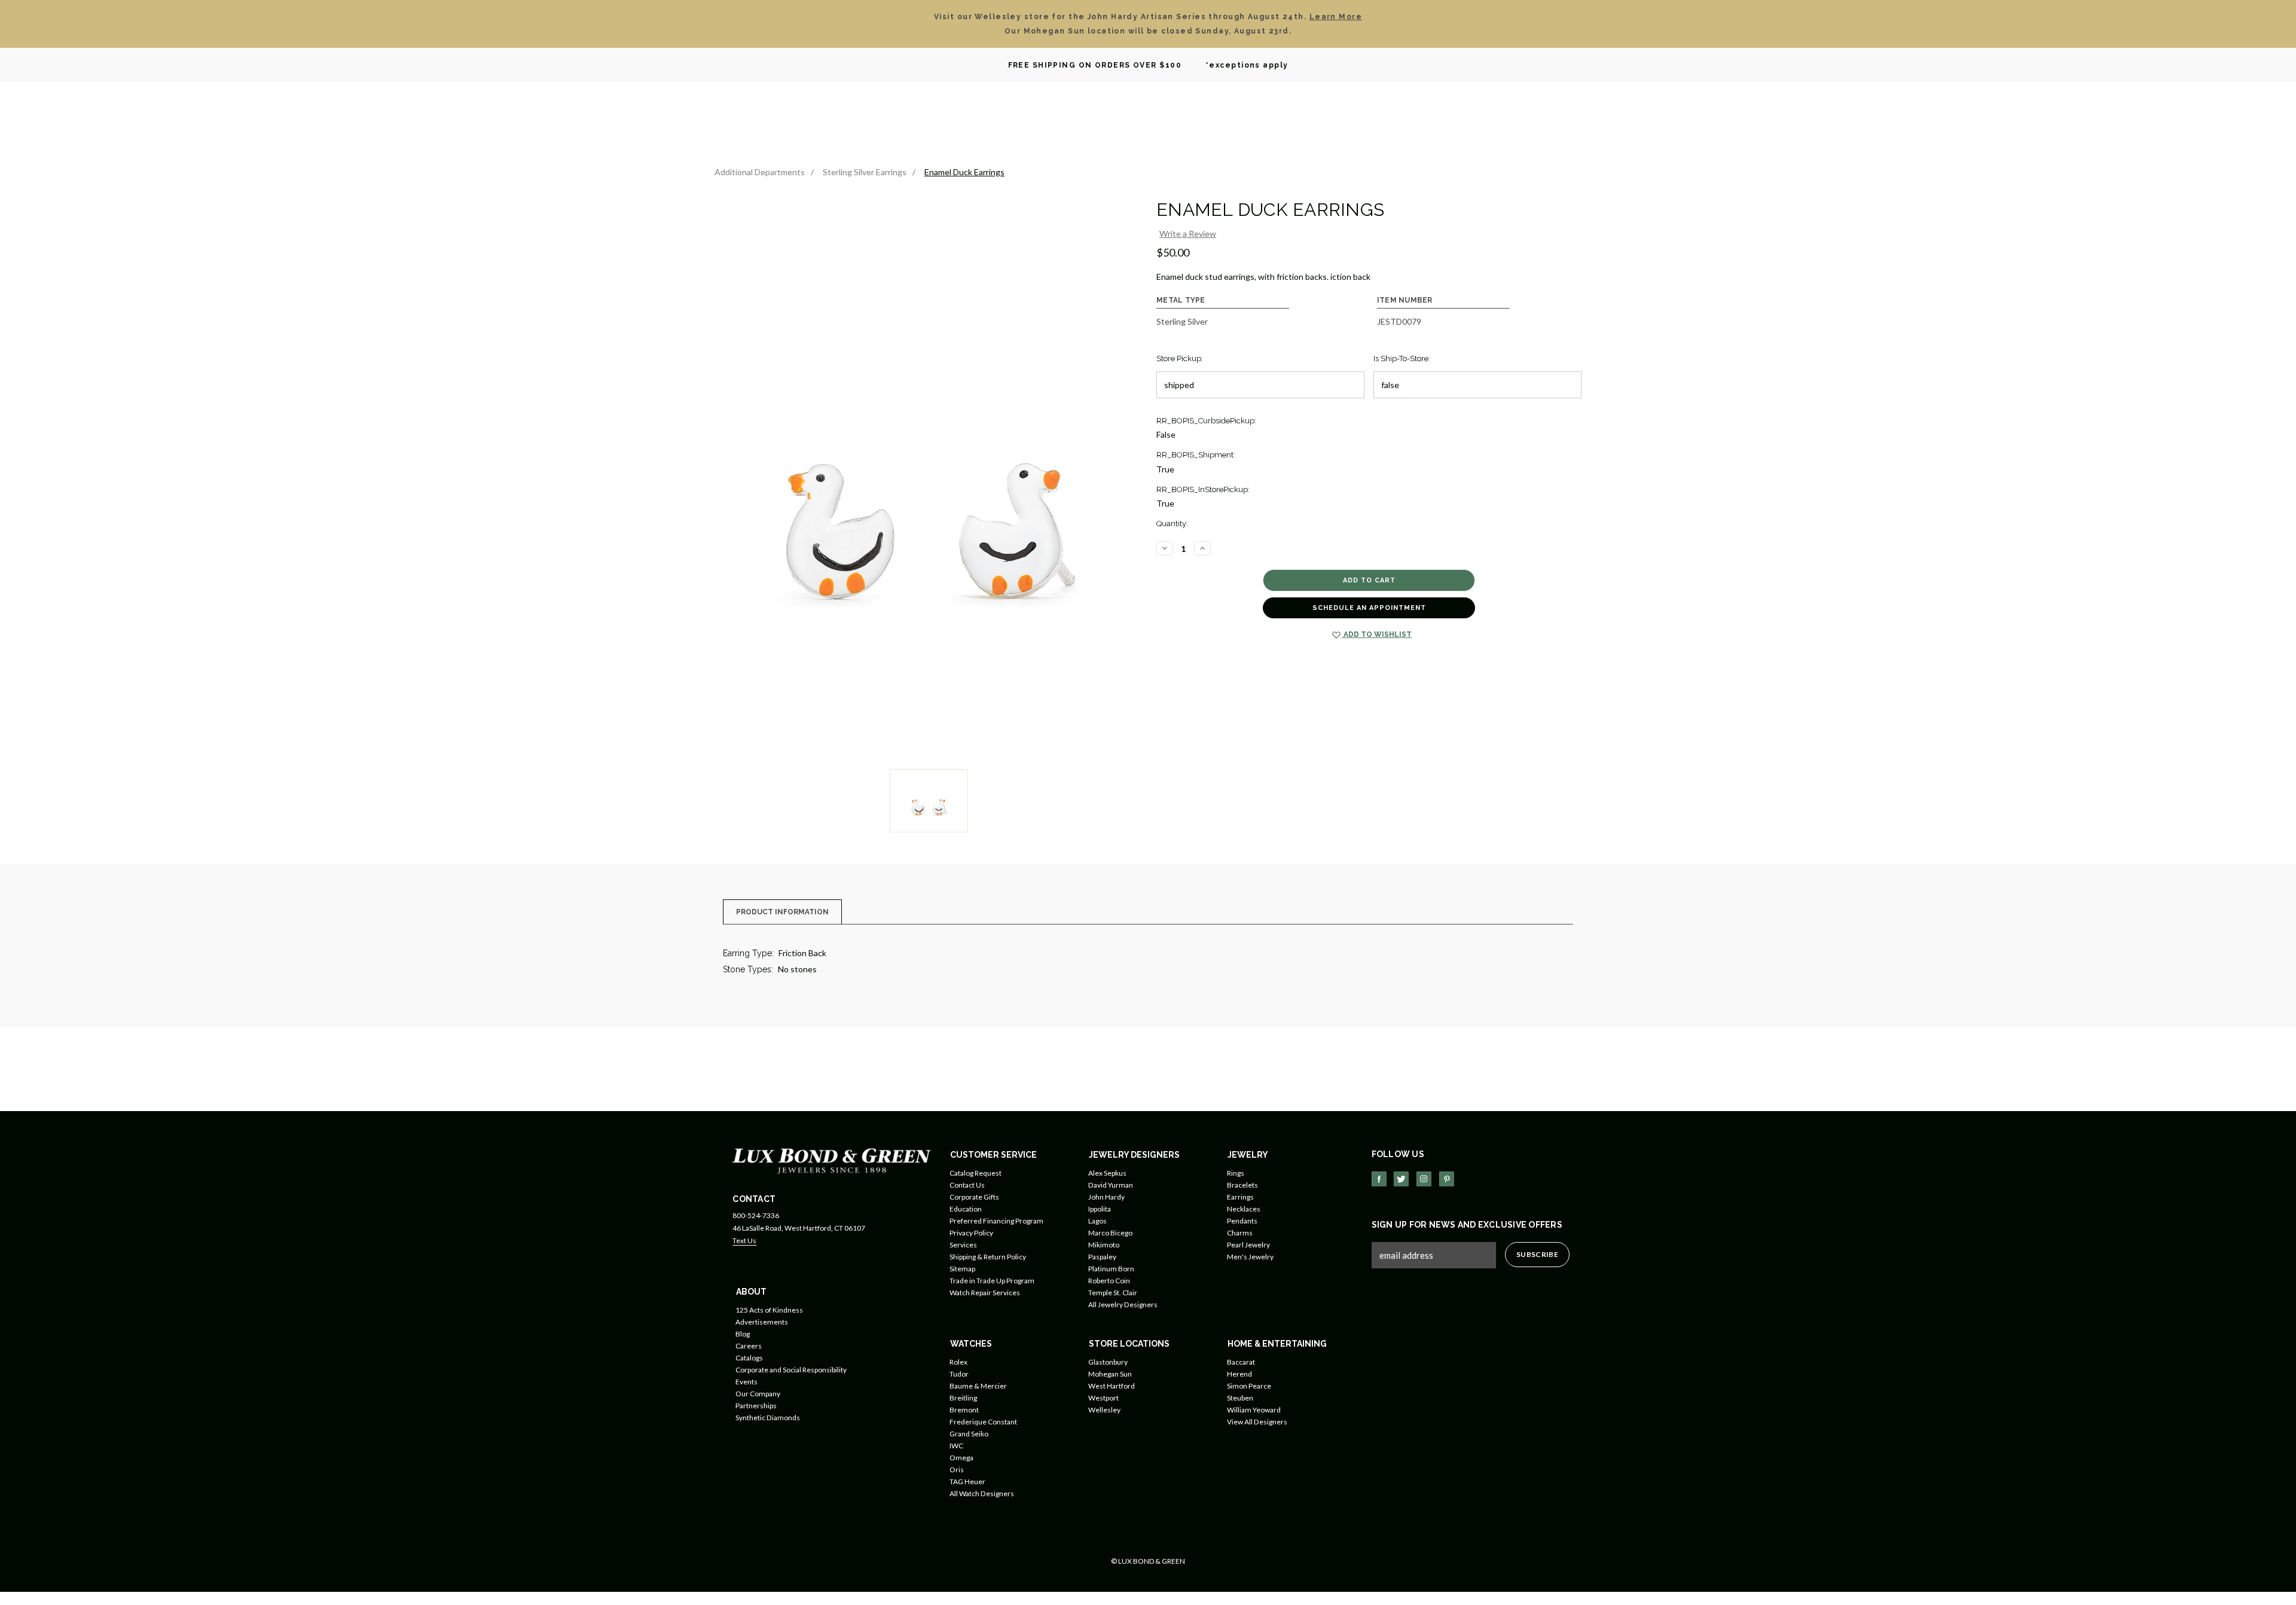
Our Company (758, 1394)
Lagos (1097, 1221)
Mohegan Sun (1110, 1374)
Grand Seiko (969, 1434)
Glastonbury (1108, 1362)
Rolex (958, 1362)
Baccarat (1241, 1362)
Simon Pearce (1249, 1386)
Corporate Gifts (974, 1197)
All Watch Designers (982, 1493)
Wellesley (1104, 1410)
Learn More (1336, 17)
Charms (1240, 1233)
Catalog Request (976, 1173)
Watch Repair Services (985, 1293)
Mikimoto (1104, 1245)
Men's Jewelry (1250, 1257)
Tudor (959, 1374)
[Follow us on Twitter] (1401, 1179)
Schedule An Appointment (1369, 608)
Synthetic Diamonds (768, 1418)
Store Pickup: (1180, 358)
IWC (956, 1446)
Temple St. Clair (1113, 1293)
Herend (1239, 1374)
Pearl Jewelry (1248, 1245)
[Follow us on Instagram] (1424, 1179)
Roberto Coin (1109, 1281)
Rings (1236, 1173)
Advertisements (762, 1322)
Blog (743, 1334)
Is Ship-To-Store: (1402, 358)
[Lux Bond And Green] (832, 1160)
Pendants (1242, 1221)
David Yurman (1111, 1185)
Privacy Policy (971, 1233)
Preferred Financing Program (996, 1221)
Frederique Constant (983, 1422)
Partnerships (756, 1406)
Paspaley (1102, 1257)
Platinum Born (1111, 1269)
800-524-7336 (756, 1215)
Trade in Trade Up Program (992, 1281)
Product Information (782, 912)
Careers (749, 1346)
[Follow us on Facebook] (1379, 1179)
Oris (957, 1470)
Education (966, 1209)
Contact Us (967, 1185)
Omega (961, 1458)
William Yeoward (1254, 1410)
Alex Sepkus (1107, 1173)
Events (746, 1382)
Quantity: (1172, 524)
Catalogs (749, 1358)
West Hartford (1112, 1386)
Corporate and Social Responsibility (791, 1370)
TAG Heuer (967, 1482)
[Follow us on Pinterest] (1447, 1179)
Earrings (1240, 1197)
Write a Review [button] (1188, 234)
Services (963, 1245)
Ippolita (1100, 1209)
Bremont (964, 1410)
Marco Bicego (1110, 1233)
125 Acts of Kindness (769, 1310)
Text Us (744, 1241)
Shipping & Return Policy (988, 1257)
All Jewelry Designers (1123, 1305)
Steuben (1240, 1398)
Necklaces (1244, 1209)
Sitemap (962, 1269)
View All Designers (1257, 1422)
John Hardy (1106, 1197)
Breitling (963, 1398)
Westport (1103, 1398)
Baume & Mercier (978, 1386)
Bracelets (1242, 1185)
